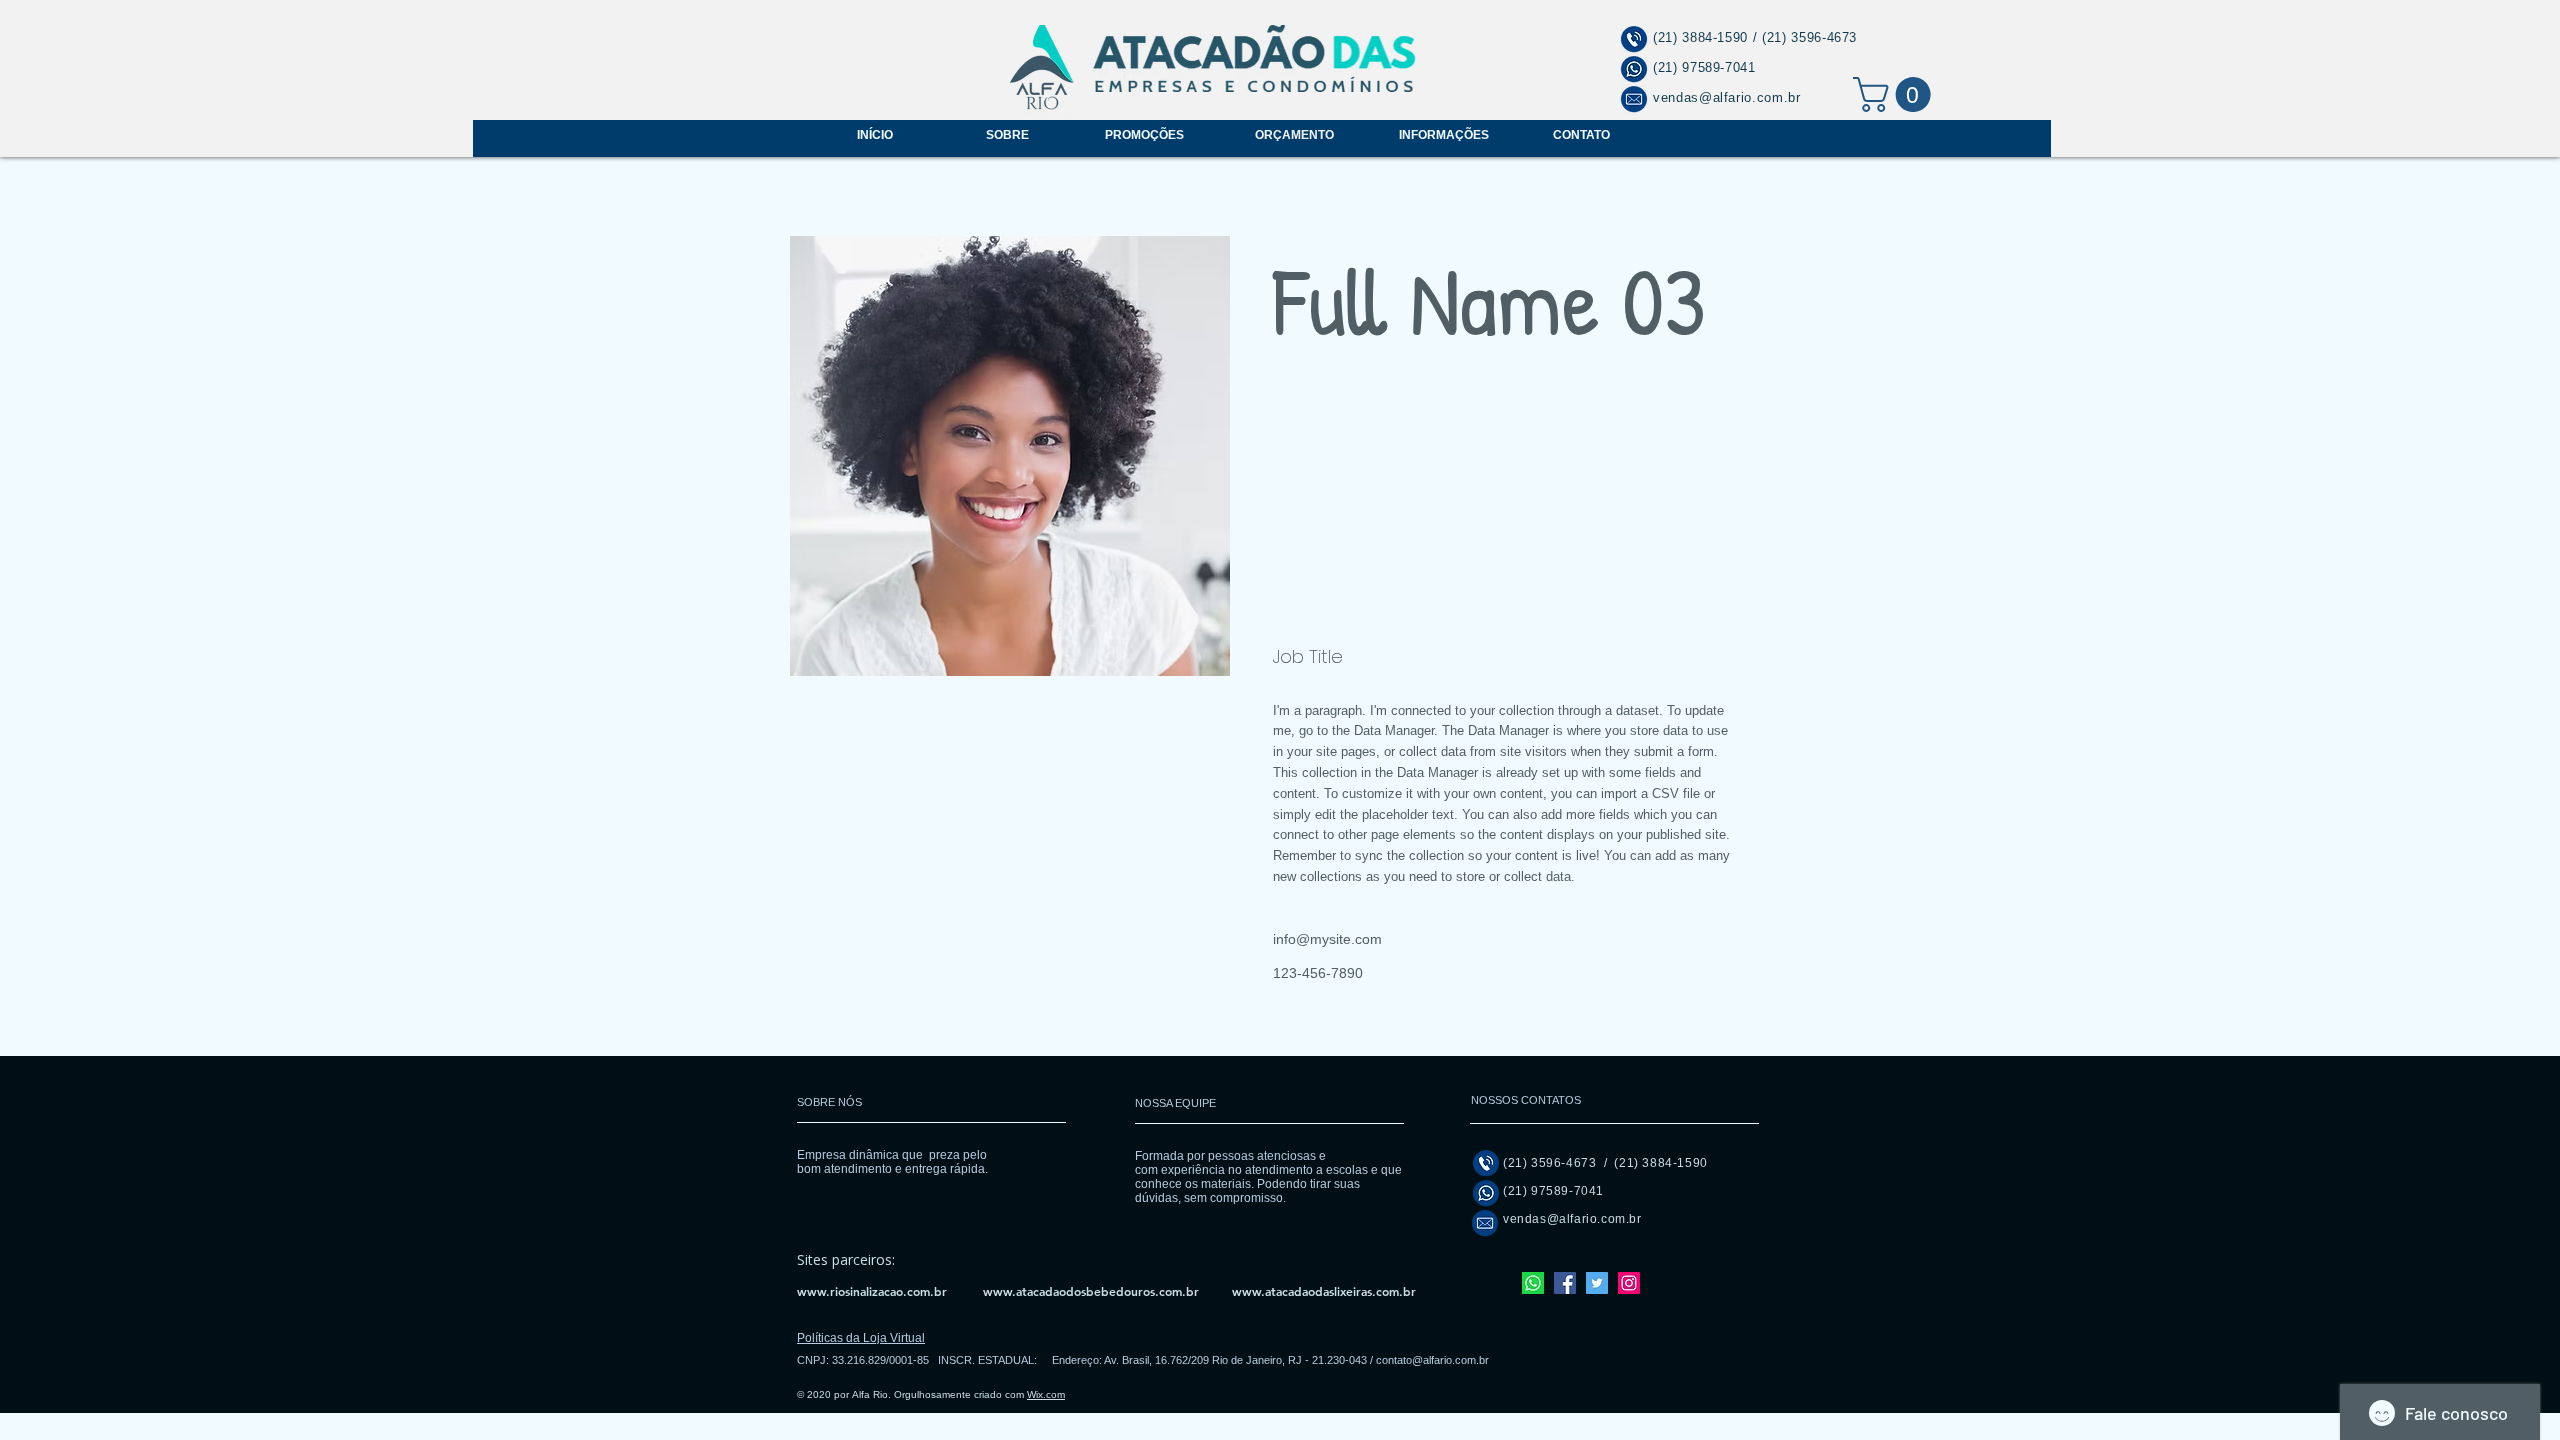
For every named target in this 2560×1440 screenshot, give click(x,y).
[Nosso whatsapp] (1533, 1283)
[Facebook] (1565, 1283)
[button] (1896, 94)
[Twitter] (1597, 1283)
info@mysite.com (1327, 939)
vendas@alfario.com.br (1727, 97)
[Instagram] (1629, 1283)
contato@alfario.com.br (1432, 1360)
